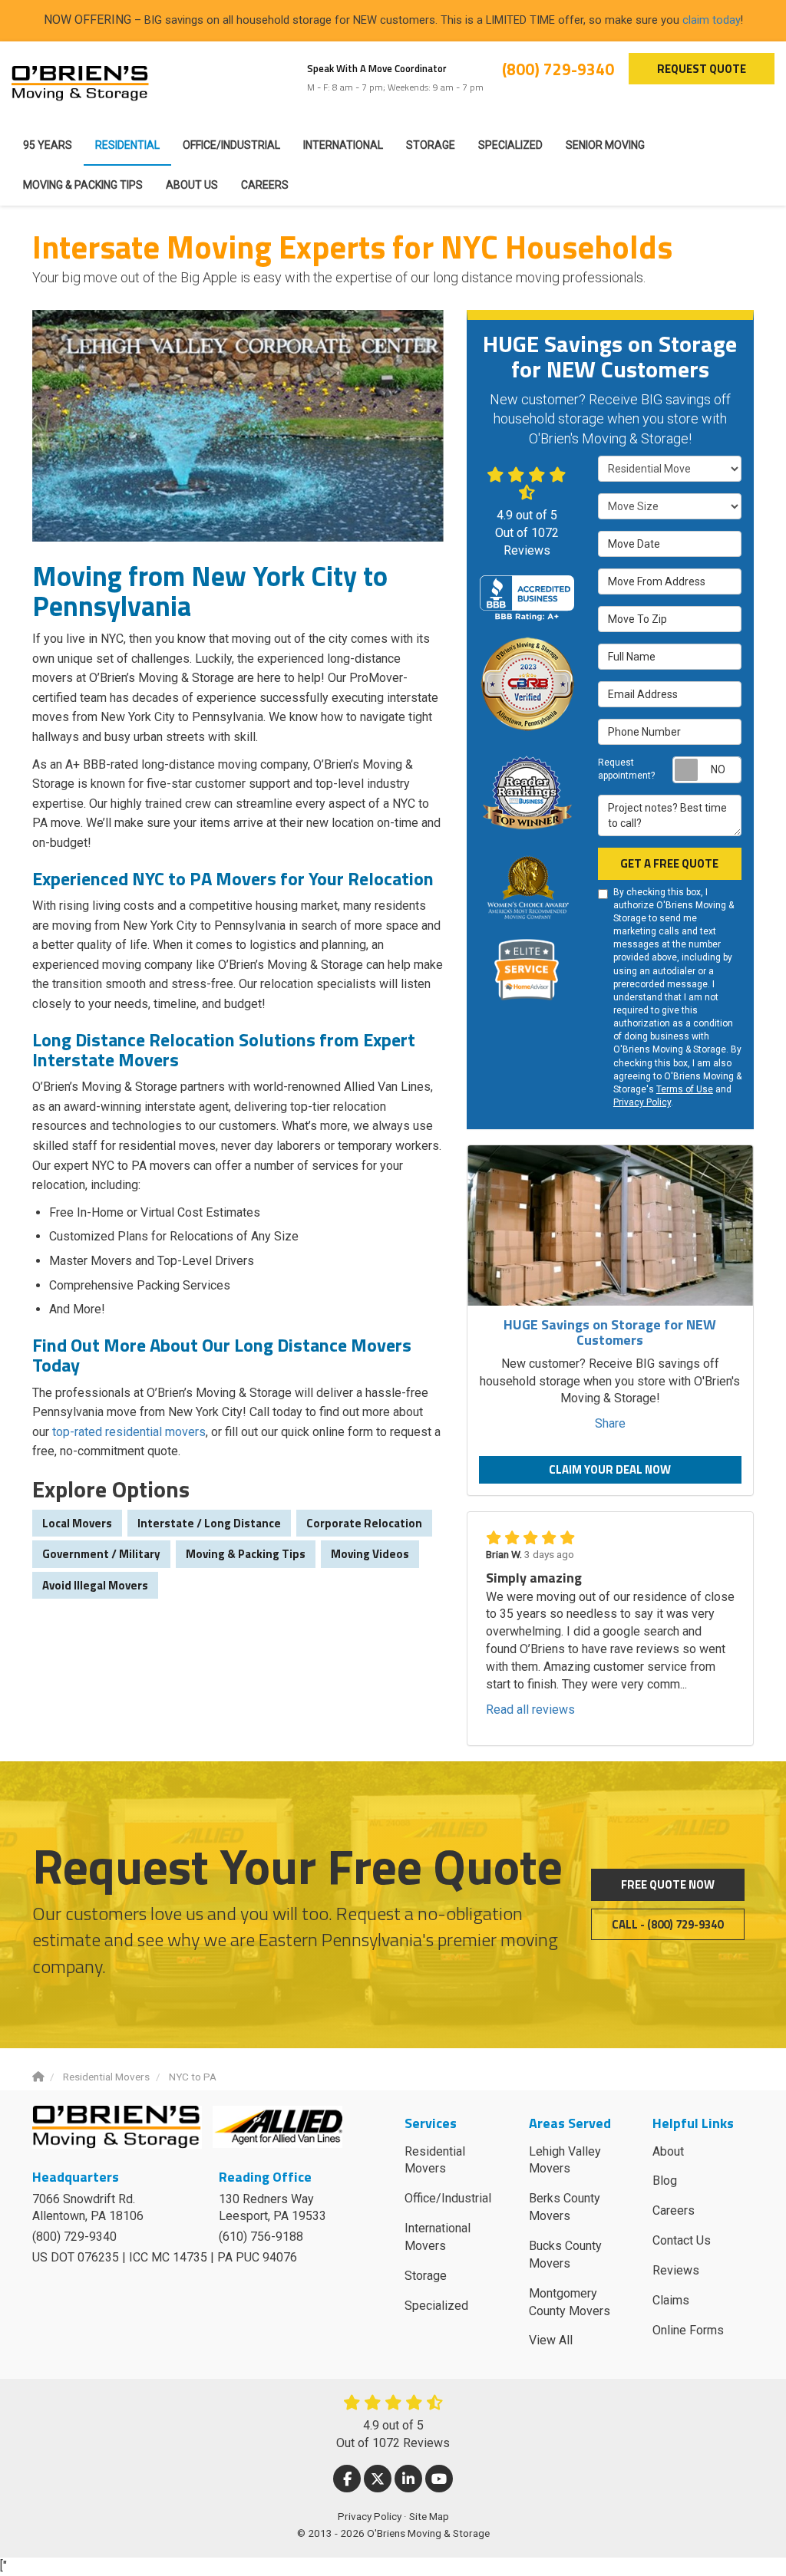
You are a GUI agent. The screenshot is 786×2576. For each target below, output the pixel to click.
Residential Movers (435, 2160)
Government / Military (101, 1554)
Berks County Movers (565, 2207)
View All (551, 2340)
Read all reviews (530, 1710)
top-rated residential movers (129, 1432)
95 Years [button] (48, 145)
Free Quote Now (668, 1884)
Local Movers (77, 1523)
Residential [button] (127, 145)
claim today (712, 20)
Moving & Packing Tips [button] (83, 185)
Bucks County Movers (565, 2255)
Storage (426, 2276)
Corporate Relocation (364, 1523)
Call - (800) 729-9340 (667, 1924)
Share (610, 1423)
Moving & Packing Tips (246, 1554)
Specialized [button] (510, 145)
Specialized (436, 2306)
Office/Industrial (448, 2198)
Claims (671, 2300)
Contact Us (682, 2240)
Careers (674, 2210)
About (668, 2151)
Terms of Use (685, 1089)
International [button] (343, 145)
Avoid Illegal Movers (95, 1585)
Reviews (676, 2270)
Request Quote (702, 69)
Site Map (429, 2516)
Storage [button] (431, 145)
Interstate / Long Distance (209, 1523)
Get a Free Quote (669, 863)
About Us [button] (192, 185)
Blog (665, 2181)
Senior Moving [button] (605, 145)
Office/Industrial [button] (231, 145)
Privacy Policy (642, 1102)
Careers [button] (265, 185)
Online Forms (688, 2330)
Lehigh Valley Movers (565, 2160)
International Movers (438, 2237)
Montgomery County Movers (570, 2302)
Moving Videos (370, 1554)
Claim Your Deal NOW (610, 1469)
